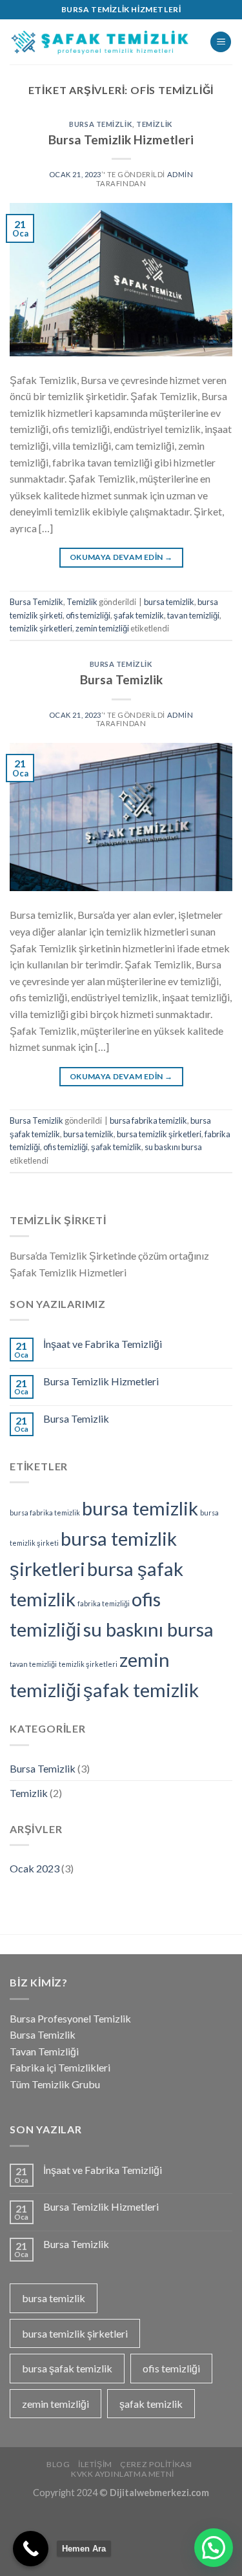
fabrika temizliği (104, 1603)
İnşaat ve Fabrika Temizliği (103, 1344)
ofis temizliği (88, 615)
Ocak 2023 (35, 1868)
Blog (58, 2464)
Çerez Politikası (156, 2464)
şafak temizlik (139, 615)
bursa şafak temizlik (67, 2368)
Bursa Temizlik (101, 124)
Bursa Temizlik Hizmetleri (121, 139)
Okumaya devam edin (121, 557)
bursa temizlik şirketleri (159, 1134)
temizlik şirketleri (41, 628)
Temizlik (154, 124)
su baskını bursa (173, 1147)
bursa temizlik (169, 602)
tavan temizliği (193, 615)
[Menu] (221, 42)
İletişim (95, 2464)
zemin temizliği (102, 628)
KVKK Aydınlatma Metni (123, 2474)
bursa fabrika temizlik (148, 1120)
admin (180, 174)
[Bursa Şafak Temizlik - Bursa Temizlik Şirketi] (100, 42)
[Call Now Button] (31, 2549)
